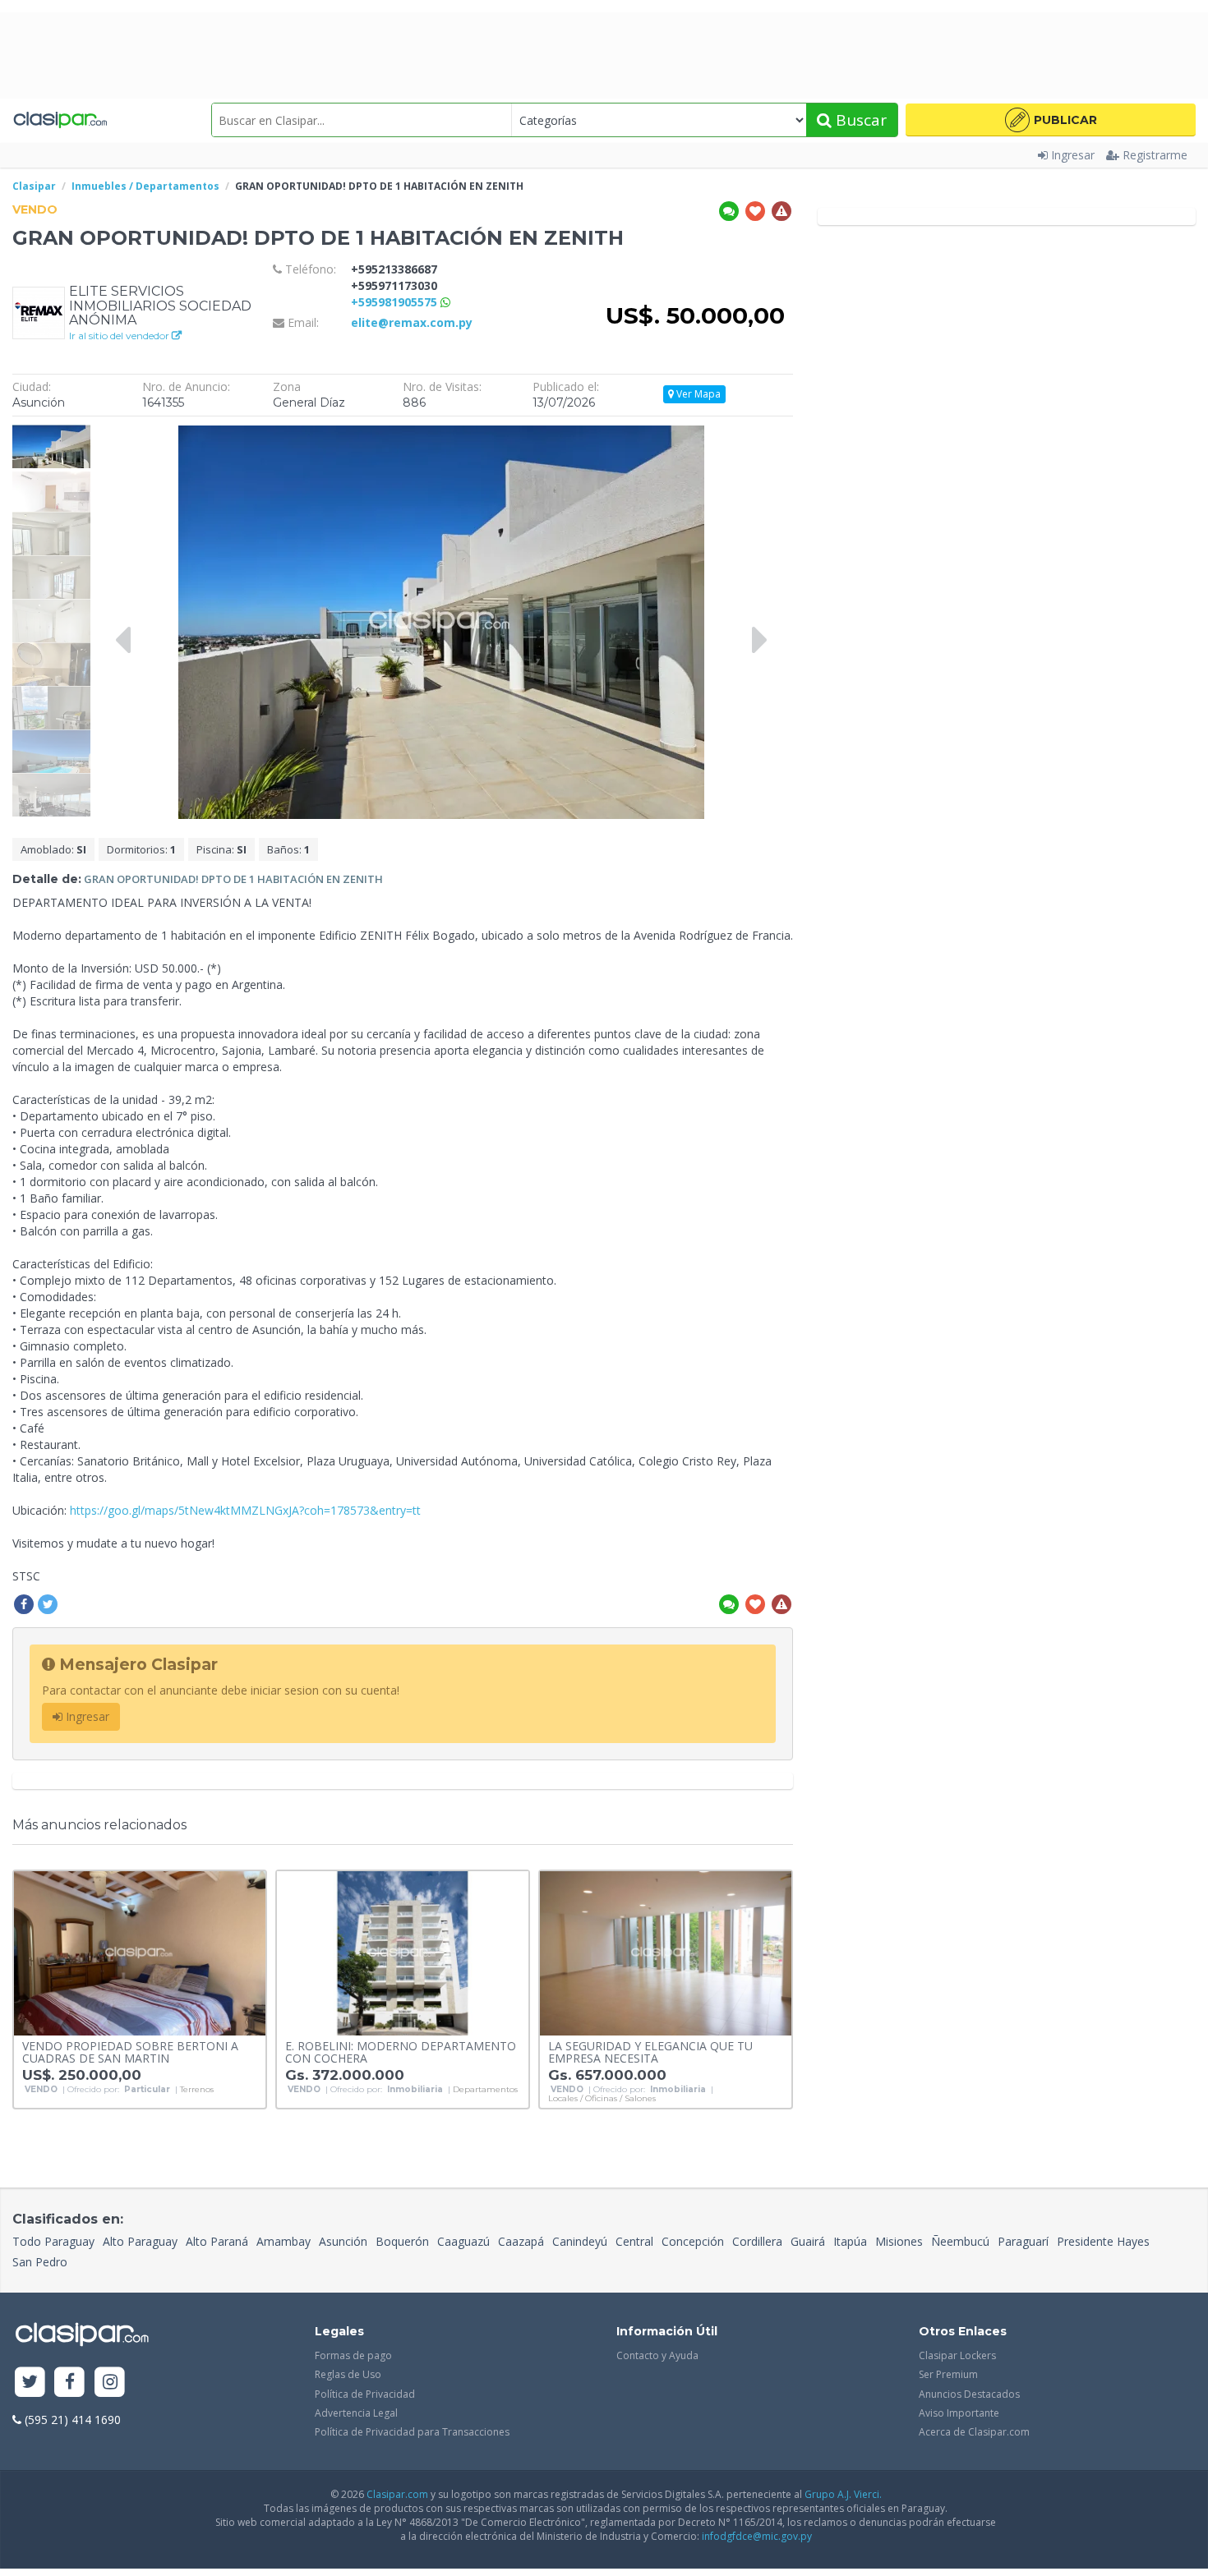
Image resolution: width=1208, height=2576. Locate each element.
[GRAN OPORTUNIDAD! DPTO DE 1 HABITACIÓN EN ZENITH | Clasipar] (51, 432)
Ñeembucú (960, 2241)
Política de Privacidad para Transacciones (412, 2432)
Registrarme (1155, 155)
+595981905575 (396, 302)
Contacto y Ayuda (657, 2355)
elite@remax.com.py (412, 322)
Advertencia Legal (356, 2413)
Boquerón (402, 2241)
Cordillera (757, 2241)
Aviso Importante (959, 2413)
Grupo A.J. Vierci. (843, 2494)
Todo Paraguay (53, 2241)
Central (634, 2241)
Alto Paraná (217, 2241)
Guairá (808, 2241)
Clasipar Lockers (957, 2355)
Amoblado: (53, 849)
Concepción (693, 2241)
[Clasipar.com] (60, 120)
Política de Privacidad (365, 2394)
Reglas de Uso (348, 2374)
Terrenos (197, 2090)
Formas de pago (353, 2355)
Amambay (284, 2241)
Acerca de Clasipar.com (974, 2432)
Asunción (343, 2241)
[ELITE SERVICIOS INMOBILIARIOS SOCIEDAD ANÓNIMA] (39, 312)
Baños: (288, 849)
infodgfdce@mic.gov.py (757, 2536)
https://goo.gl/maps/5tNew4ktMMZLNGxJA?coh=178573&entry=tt (245, 1510)
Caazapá (521, 2241)
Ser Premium (948, 2374)
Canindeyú (580, 2241)
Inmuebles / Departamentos (145, 186)
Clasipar (34, 186)
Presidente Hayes (1103, 2241)
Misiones (899, 2241)
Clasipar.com (397, 2494)
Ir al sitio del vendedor (120, 336)
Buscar (859, 120)
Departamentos (485, 2090)
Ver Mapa (697, 394)
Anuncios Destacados (969, 2394)
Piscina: (221, 849)
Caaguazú (463, 2241)
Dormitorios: (141, 849)
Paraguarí (1023, 2241)
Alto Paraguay (140, 2241)
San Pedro (40, 2262)
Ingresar (1073, 155)
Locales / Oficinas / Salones (602, 2099)
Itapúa (850, 2241)
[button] (1051, 120)
